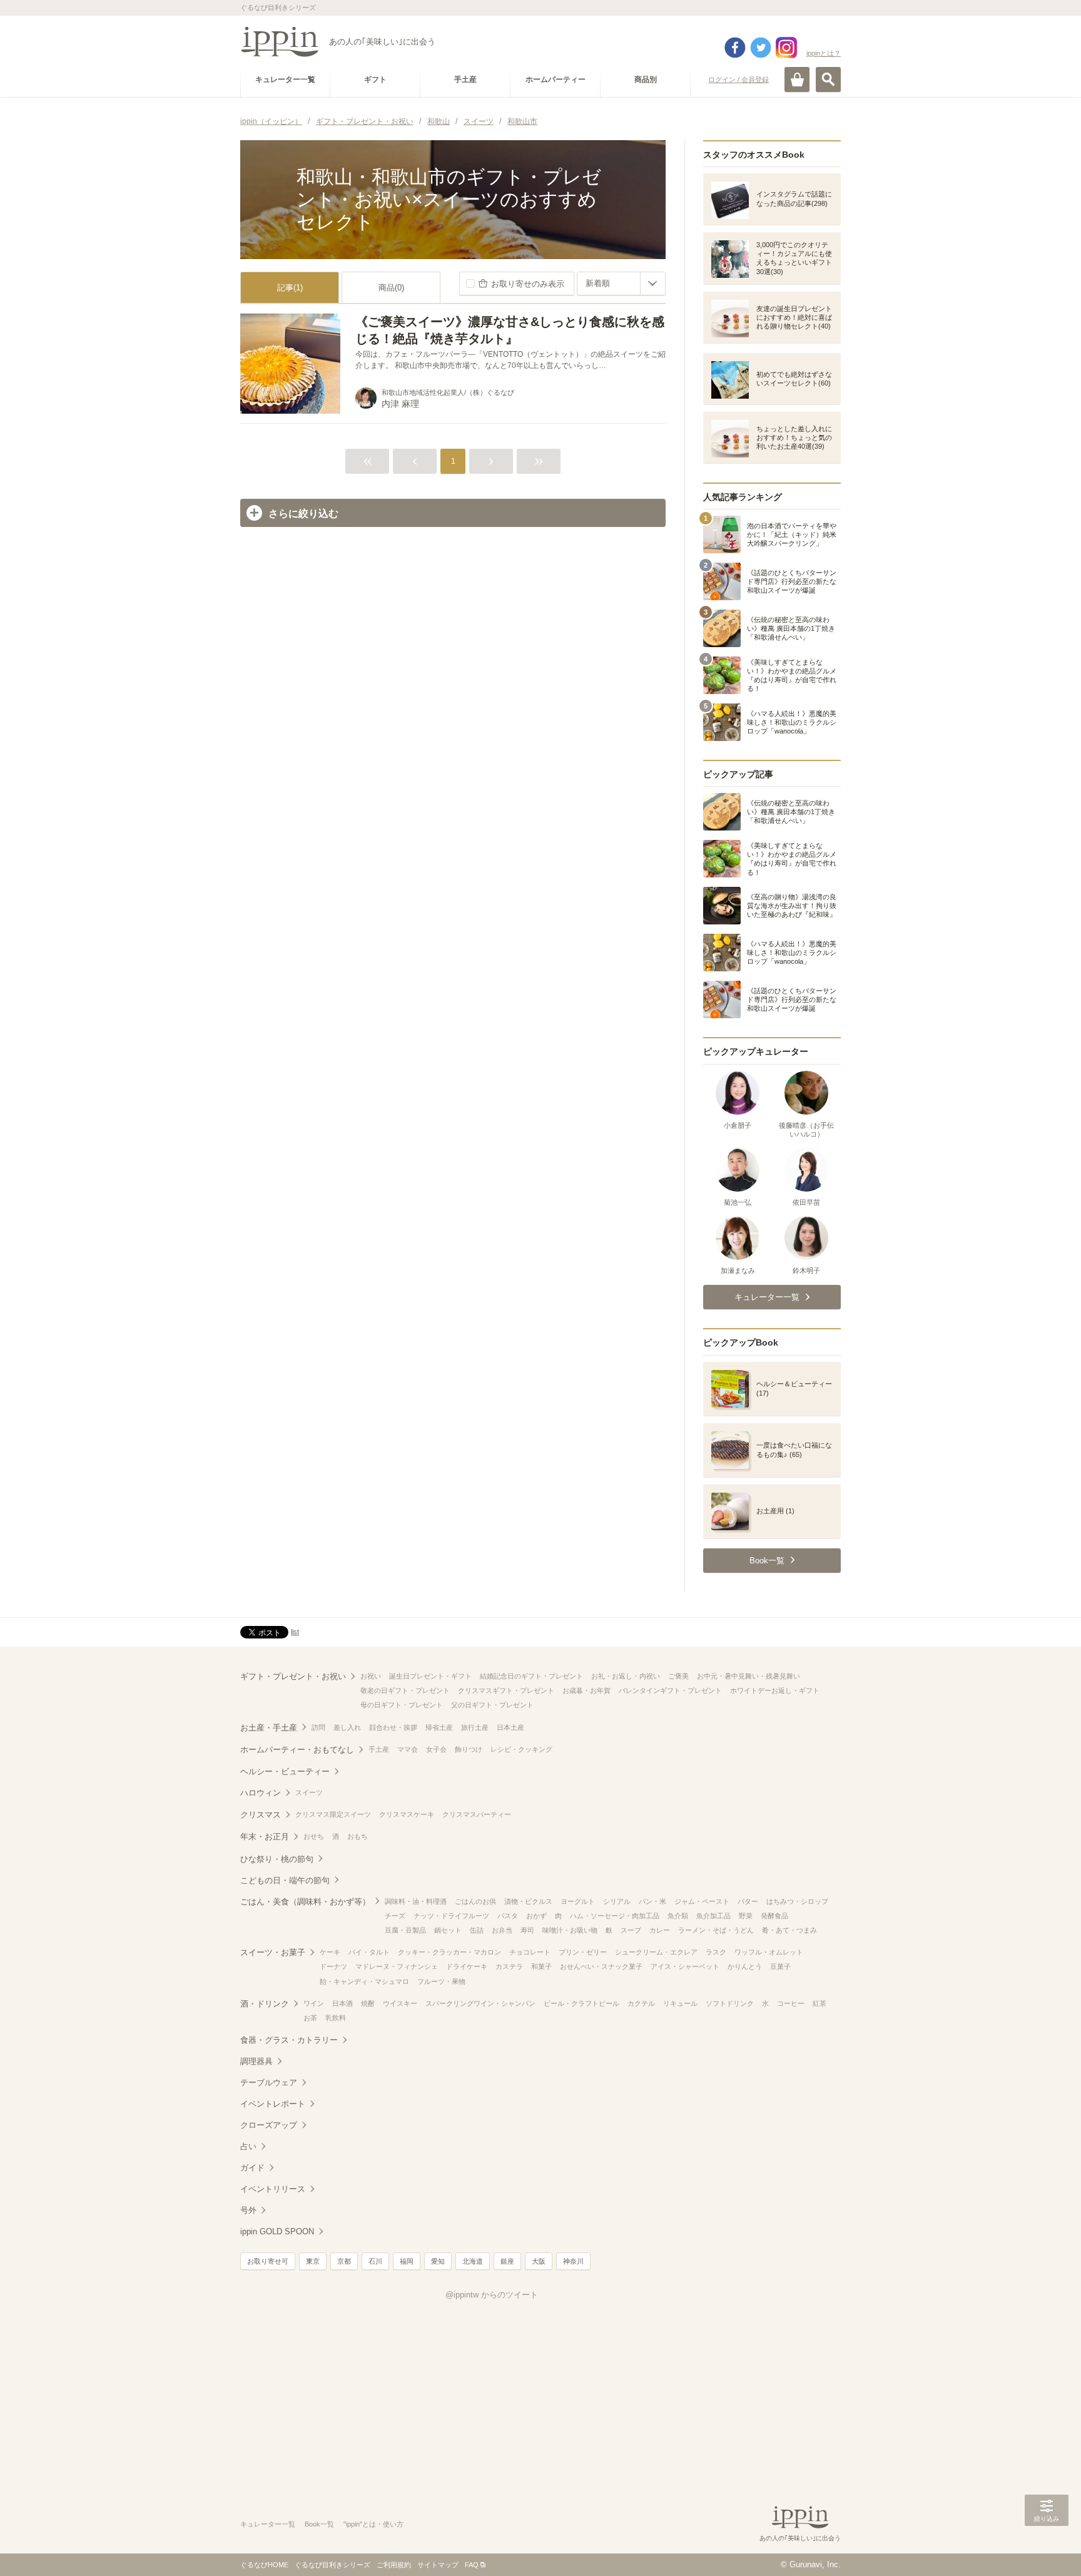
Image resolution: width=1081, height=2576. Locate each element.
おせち (314, 1836)
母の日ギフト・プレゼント (402, 1705)
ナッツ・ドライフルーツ (451, 1916)
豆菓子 (780, 1966)
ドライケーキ (467, 1966)
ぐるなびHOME (264, 2565)
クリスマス (261, 1815)
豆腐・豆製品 (405, 1930)
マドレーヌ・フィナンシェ (397, 1966)
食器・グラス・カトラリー (289, 2040)
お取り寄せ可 (268, 2261)
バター (748, 1901)
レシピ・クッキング (521, 1749)
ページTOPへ (1047, 2548)
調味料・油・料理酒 (416, 1901)
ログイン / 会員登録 (738, 79)
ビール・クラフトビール (581, 2003)
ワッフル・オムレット (769, 1952)
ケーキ (330, 1952)
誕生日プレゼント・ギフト (430, 1676)
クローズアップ (269, 2125)
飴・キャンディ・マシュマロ (364, 1981)
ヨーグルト (578, 1901)
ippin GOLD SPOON (277, 2231)
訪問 (318, 1727)
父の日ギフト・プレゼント (492, 1705)
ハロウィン (261, 1793)
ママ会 (408, 1749)
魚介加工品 (713, 1916)
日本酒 (343, 2003)
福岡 (407, 2261)
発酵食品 (774, 1916)
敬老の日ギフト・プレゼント (405, 1690)
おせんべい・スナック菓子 (601, 1966)
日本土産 (510, 1727)
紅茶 (820, 2003)
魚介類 (678, 1916)
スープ (631, 1930)
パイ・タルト (369, 1952)
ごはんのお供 (475, 1901)
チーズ (395, 1916)
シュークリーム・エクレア (656, 1952)
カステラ (509, 1966)
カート (797, 79)
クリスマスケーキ (407, 1814)
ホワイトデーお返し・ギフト (775, 1690)
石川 (375, 2261)
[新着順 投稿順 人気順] (621, 284)
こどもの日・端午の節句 (285, 1880)
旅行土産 (475, 1727)
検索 (828, 79)
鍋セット (448, 1930)
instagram (786, 48)
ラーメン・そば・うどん (716, 1930)
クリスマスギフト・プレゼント (506, 1690)
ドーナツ (333, 1966)
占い (248, 2146)
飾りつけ (469, 1749)
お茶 (310, 2018)
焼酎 (368, 2003)
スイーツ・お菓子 (273, 1952)
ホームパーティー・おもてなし (297, 1750)
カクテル (641, 2003)
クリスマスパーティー (477, 1814)
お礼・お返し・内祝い (626, 1676)
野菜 (746, 1916)
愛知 (438, 2261)
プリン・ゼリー (583, 1952)
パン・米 (652, 1901)
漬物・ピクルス (528, 1901)
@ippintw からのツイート (492, 2295)
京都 (344, 2261)
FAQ (472, 2565)
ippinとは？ (824, 53)
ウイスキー (400, 2003)
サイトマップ (438, 2565)
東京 (313, 2261)
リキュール (680, 2003)
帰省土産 (439, 1727)
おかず (536, 1916)
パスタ (508, 1916)
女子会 (436, 1749)
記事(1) (290, 288)
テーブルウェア (269, 2083)
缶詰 (477, 1930)
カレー (660, 1930)
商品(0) (391, 288)
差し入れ (347, 1727)
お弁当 (502, 1930)
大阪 (539, 2261)
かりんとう (745, 1966)
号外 (248, 2210)
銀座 (507, 2261)
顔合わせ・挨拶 (393, 1727)
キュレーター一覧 (268, 2524)
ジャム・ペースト (702, 1901)
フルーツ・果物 (441, 1981)
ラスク (716, 1952)
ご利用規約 (394, 2565)
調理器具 (256, 2061)
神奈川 (573, 2261)
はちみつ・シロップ (797, 1901)
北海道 (473, 2261)
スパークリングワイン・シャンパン (480, 2003)
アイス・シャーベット (685, 1966)
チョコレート (530, 1952)
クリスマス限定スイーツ (333, 1814)
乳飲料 (336, 2018)
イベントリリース (273, 2189)
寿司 (527, 1930)
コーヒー (791, 2003)
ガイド (252, 2168)
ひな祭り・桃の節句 (277, 1859)
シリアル (617, 1901)
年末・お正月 (265, 1837)
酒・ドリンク (265, 2004)
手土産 (379, 1749)
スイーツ (309, 1792)
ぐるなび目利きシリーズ (332, 2565)
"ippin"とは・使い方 (373, 2524)
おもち (358, 1836)
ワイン (314, 2003)
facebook (735, 48)
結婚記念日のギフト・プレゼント (531, 1676)
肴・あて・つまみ (789, 1930)
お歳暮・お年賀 (586, 1690)
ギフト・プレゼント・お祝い (293, 1676)
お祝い (371, 1676)
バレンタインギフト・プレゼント (670, 1690)
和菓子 (541, 1966)
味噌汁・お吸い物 (570, 1930)
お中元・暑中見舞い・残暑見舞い (749, 1676)
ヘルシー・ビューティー (285, 1771)
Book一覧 (319, 2524)
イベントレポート (273, 2104)
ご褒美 (678, 1676)
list (295, 1632)
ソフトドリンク (730, 2003)
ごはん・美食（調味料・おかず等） (305, 1902)
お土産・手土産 (269, 1728)
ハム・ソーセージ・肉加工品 (615, 1916)
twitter (761, 48)
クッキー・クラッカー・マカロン (449, 1952)
